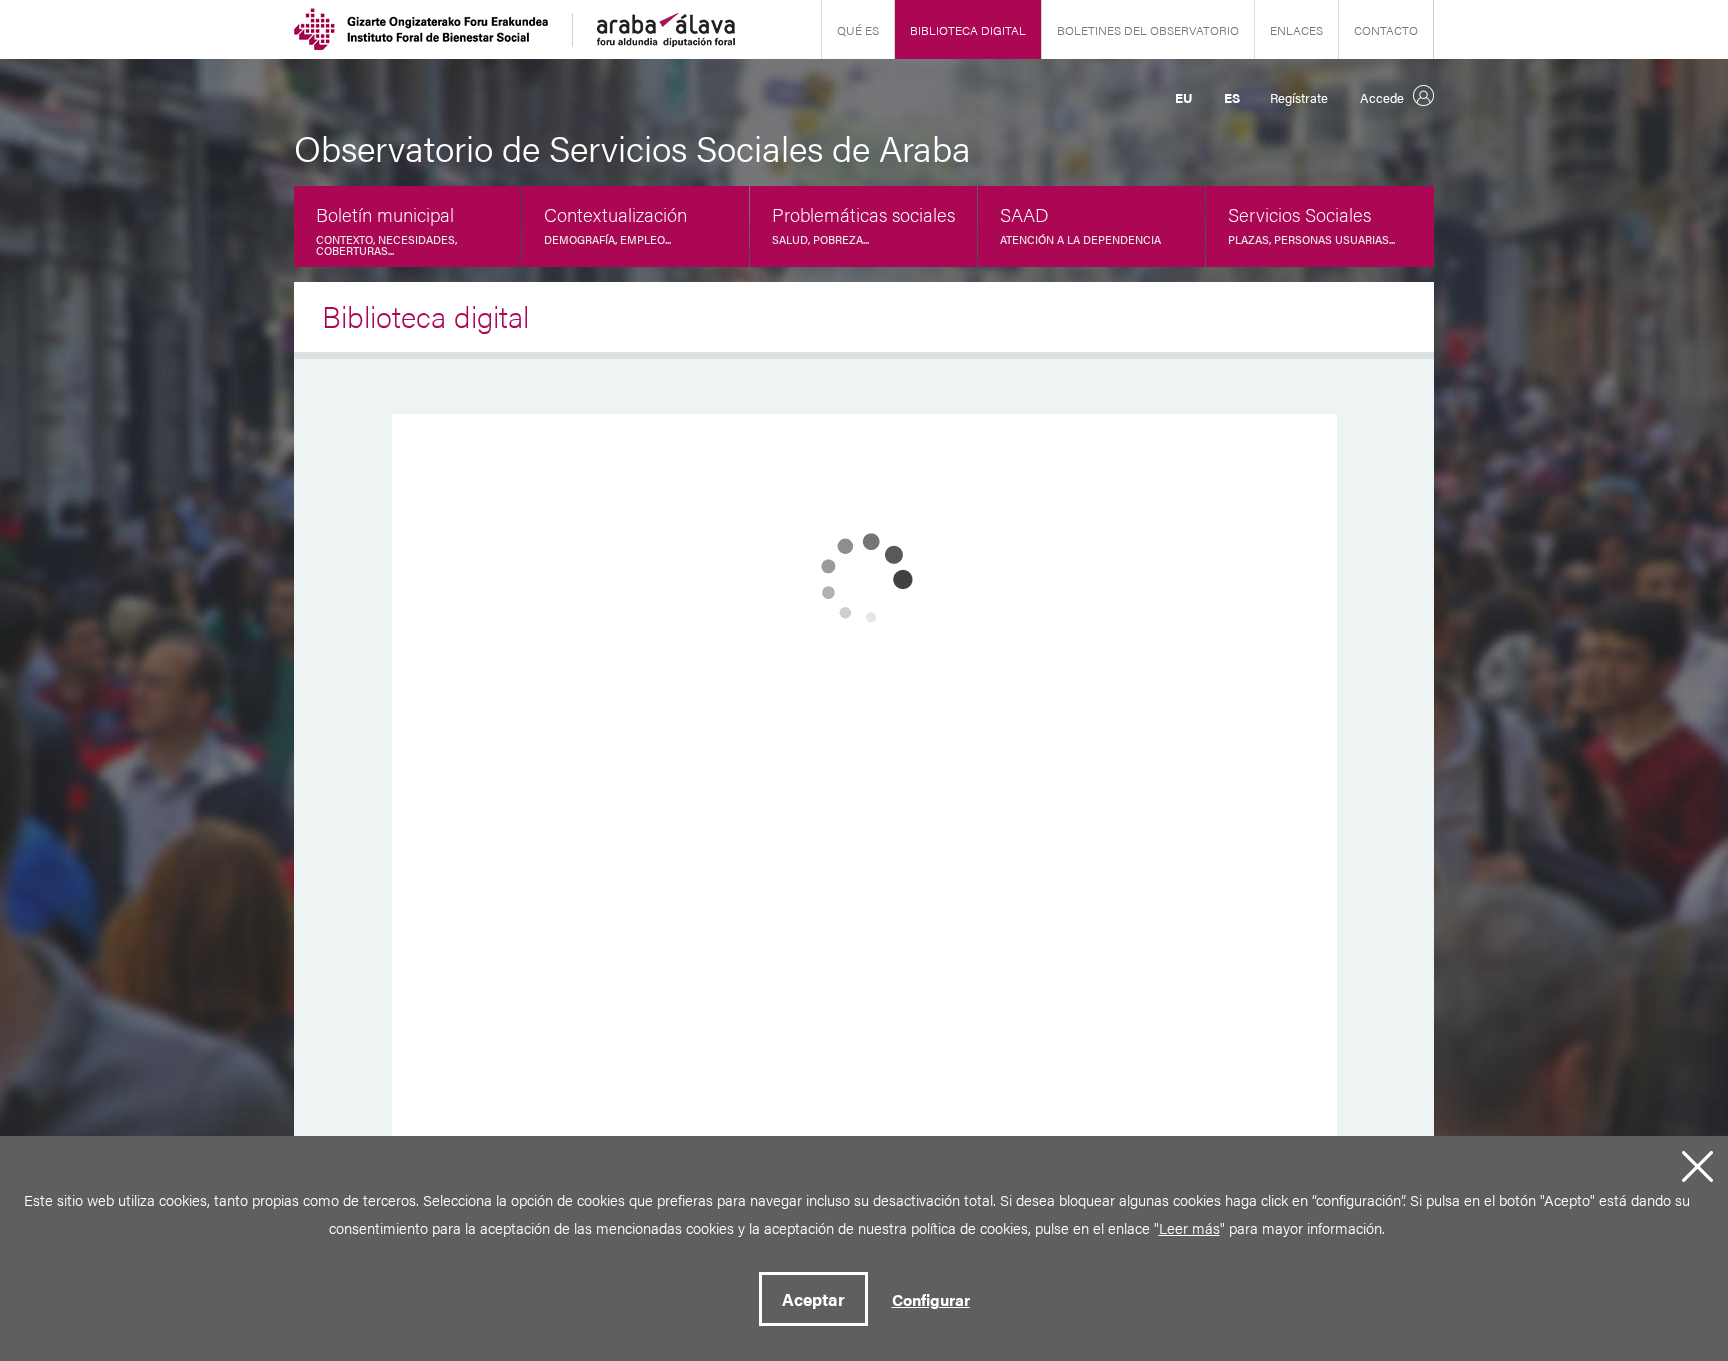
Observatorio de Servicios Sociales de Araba (632, 147)
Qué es (858, 30)
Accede (1382, 97)
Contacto (1386, 30)
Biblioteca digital (968, 30)
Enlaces (1296, 30)
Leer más (1189, 1227)
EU (1183, 97)
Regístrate (1299, 97)
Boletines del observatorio (1148, 30)
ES (1232, 97)
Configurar (931, 1299)
